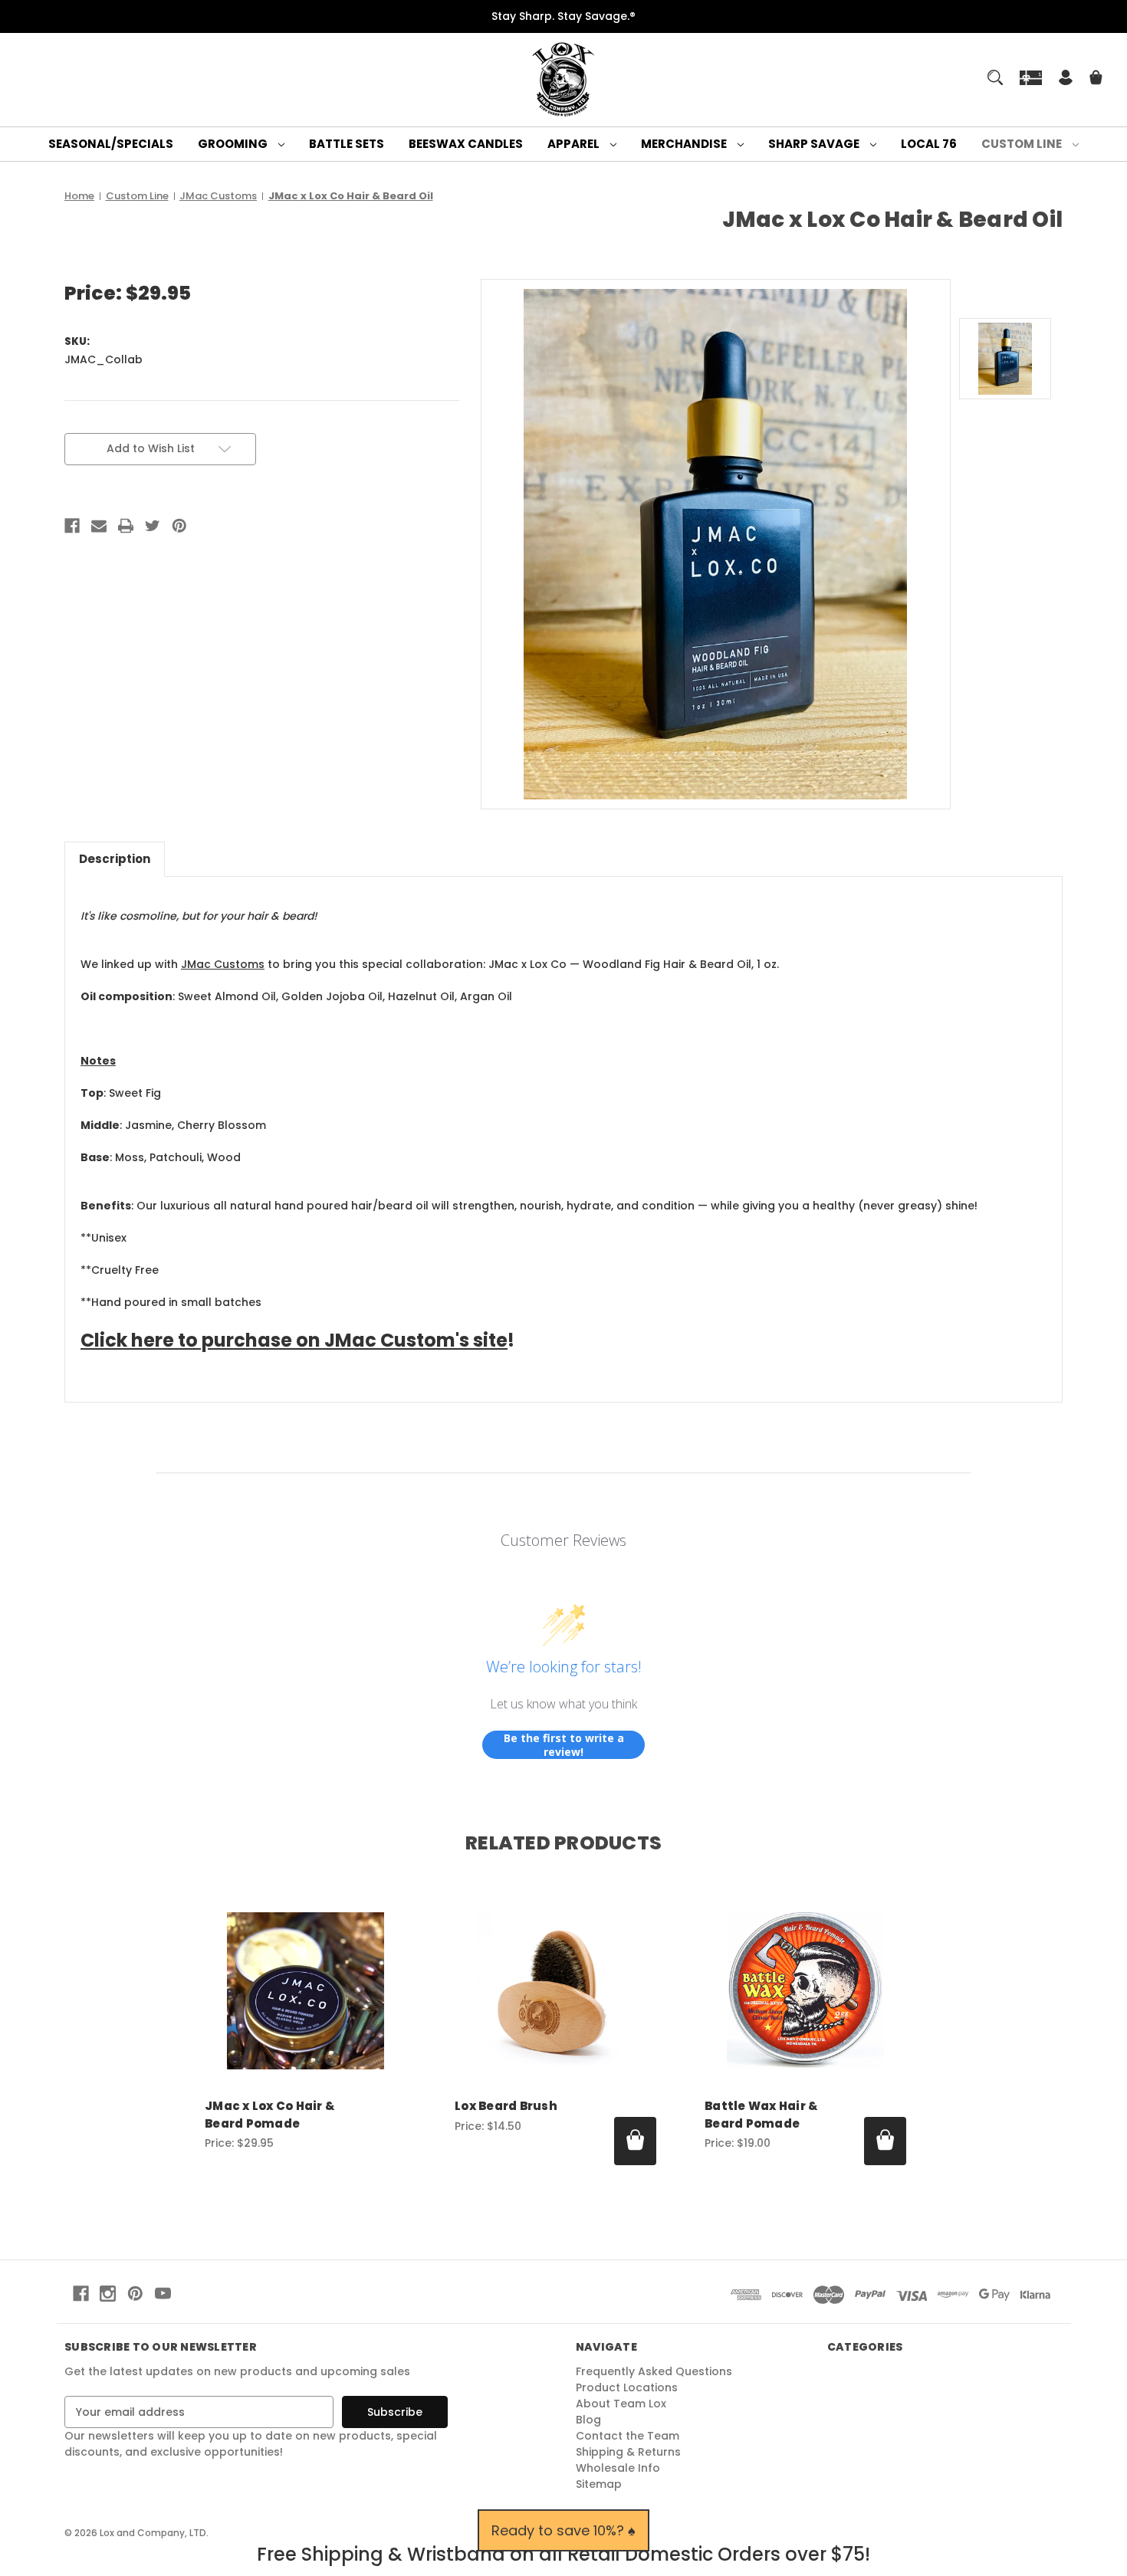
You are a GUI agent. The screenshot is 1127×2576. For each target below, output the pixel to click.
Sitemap (599, 2484)
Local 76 (929, 144)
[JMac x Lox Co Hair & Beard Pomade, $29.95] (306, 1991)
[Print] (126, 526)
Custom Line (1023, 144)
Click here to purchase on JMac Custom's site (294, 1340)
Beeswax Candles (466, 144)
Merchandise (685, 144)
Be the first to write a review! (564, 1745)
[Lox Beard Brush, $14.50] (555, 1991)
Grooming (234, 144)
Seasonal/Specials (111, 144)
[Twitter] (153, 526)
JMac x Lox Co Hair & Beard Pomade (270, 2115)
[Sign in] (1066, 79)
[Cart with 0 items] (1096, 79)
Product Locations (627, 2387)
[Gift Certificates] (1031, 77)
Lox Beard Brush (506, 2106)
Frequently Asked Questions (654, 2371)
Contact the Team (628, 2436)
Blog (588, 2420)
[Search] (995, 77)
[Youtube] (163, 2294)
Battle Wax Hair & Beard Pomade (761, 2115)
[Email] (99, 526)
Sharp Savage (815, 144)
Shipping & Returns (628, 2452)
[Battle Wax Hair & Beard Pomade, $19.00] (805, 1991)
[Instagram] (108, 2294)
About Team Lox (621, 2404)
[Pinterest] (179, 526)
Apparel (575, 144)
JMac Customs (223, 964)
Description (115, 859)
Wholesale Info (618, 2468)
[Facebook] (72, 526)
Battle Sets (347, 144)
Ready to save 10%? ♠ (563, 2530)
